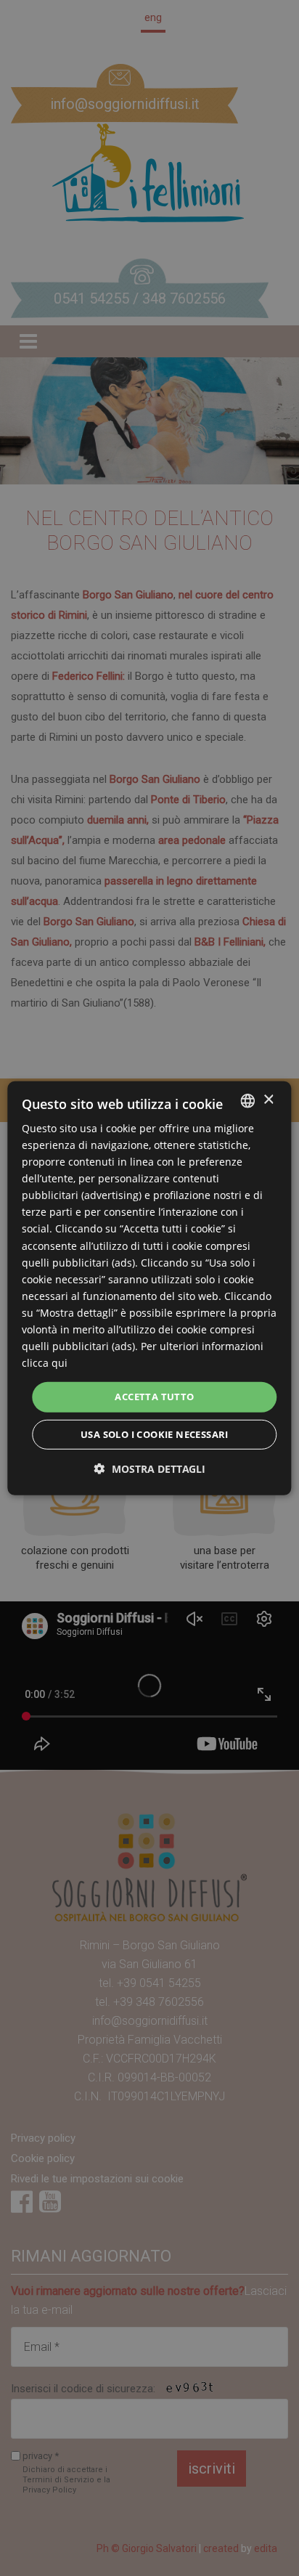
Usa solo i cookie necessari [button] (155, 1434)
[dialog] (149, 1288)
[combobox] (248, 1100)
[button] (150, 1469)
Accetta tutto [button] (154, 1397)
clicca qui (45, 1363)
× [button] (268, 1100)
